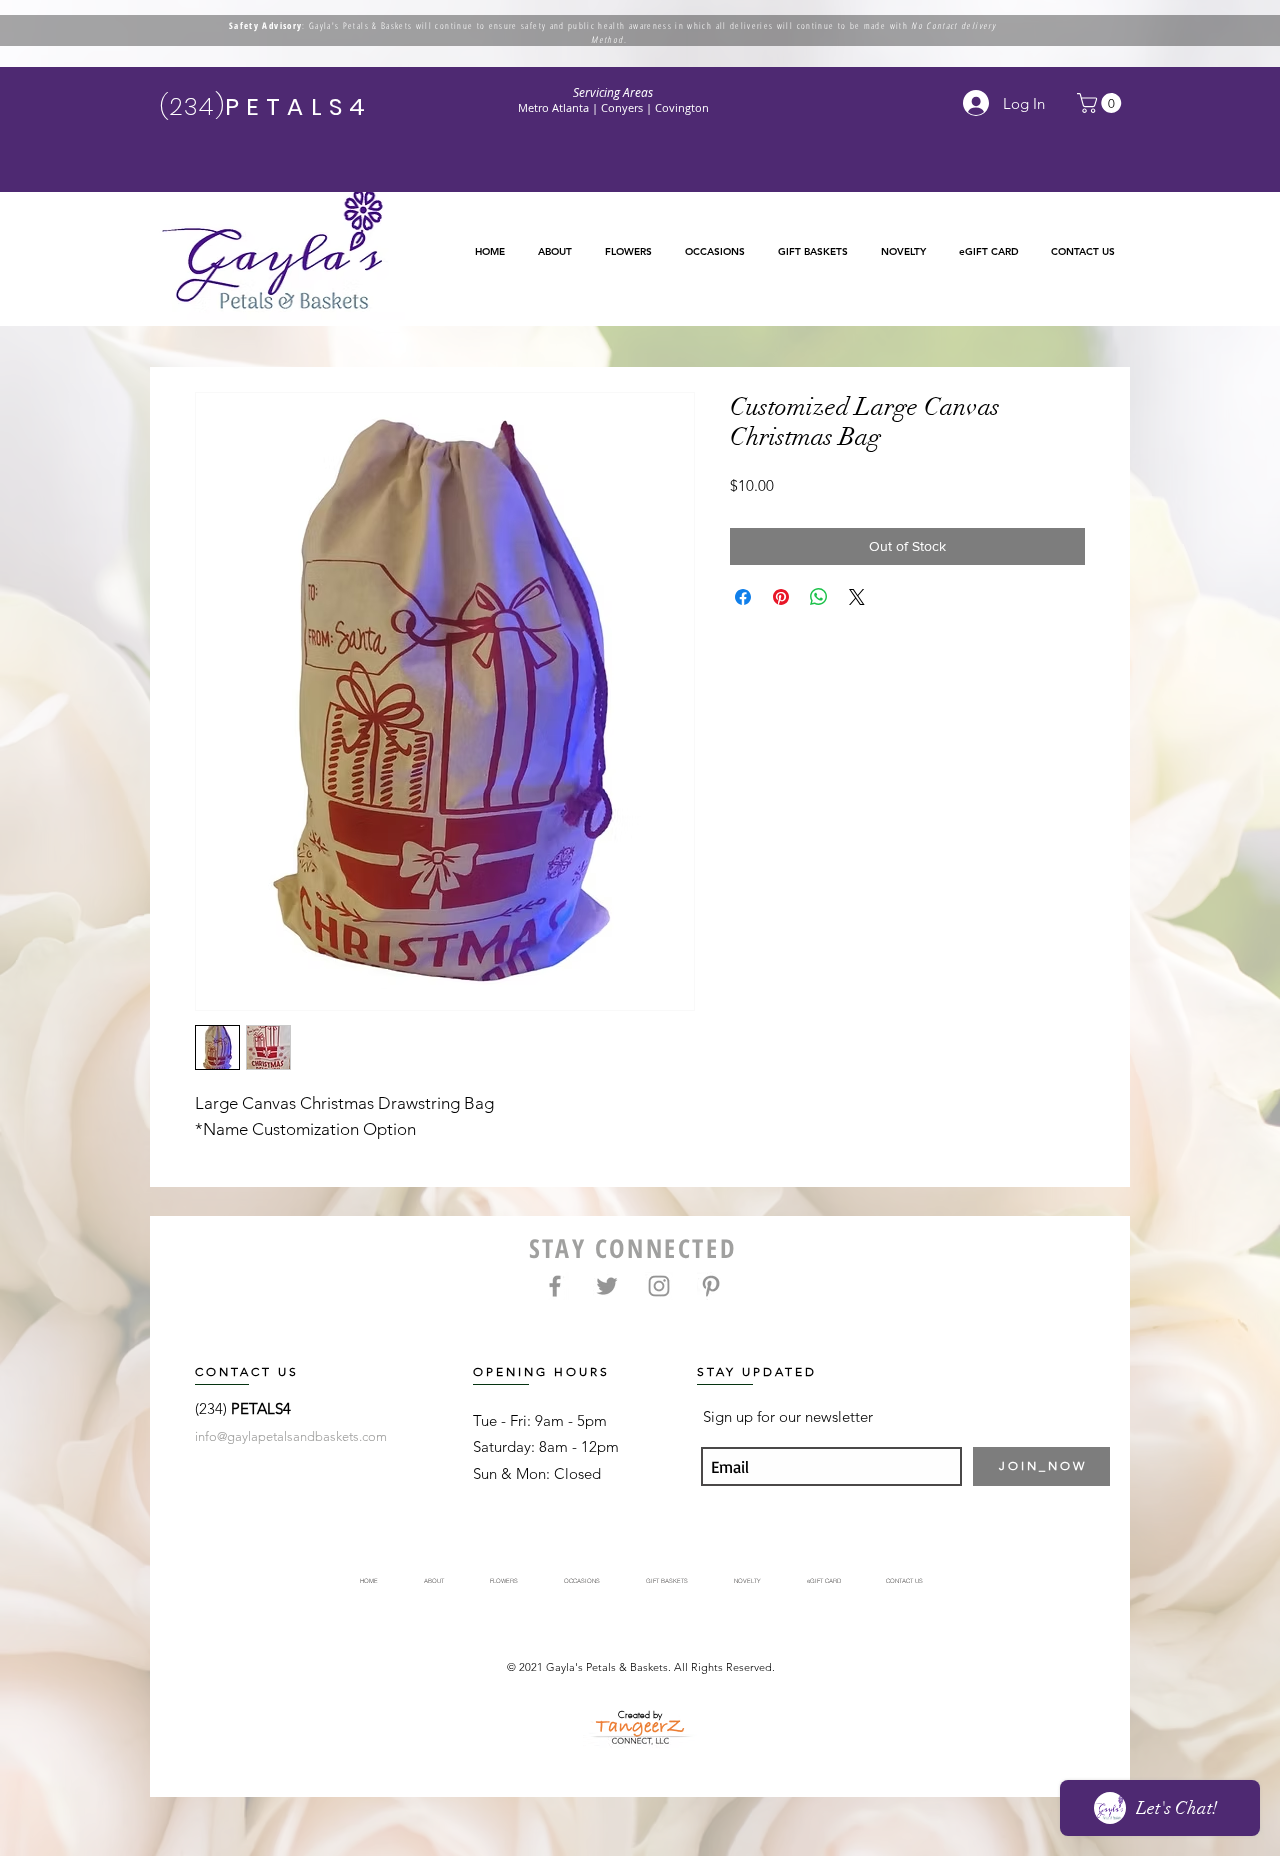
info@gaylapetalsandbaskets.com (291, 1436)
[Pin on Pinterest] (781, 597)
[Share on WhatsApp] (819, 597)
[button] (628, 252)
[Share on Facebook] (743, 597)
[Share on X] (857, 597)
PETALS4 (261, 1408)
